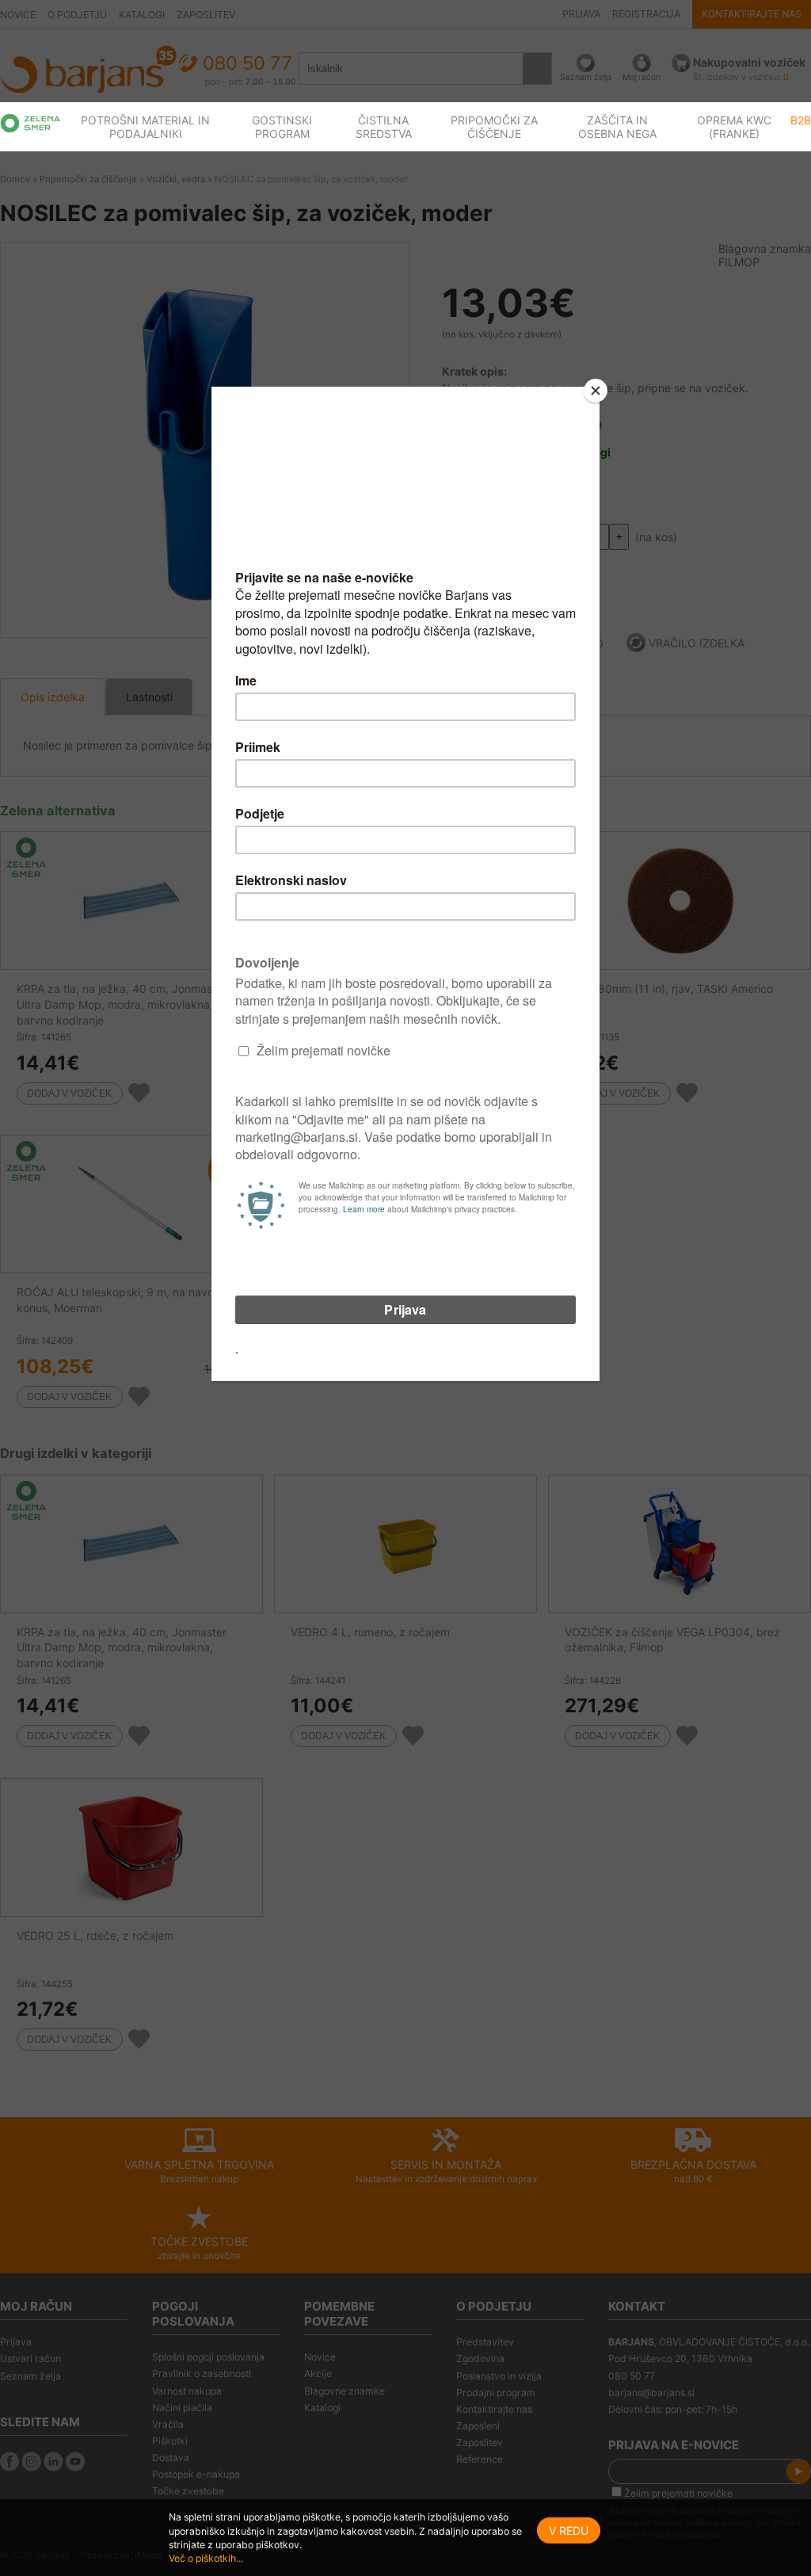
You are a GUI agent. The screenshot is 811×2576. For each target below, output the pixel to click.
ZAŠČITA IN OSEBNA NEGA (617, 127)
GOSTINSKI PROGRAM (282, 127)
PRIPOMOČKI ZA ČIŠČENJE (494, 127)
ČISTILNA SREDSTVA (384, 127)
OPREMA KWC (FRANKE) (734, 127)
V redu (569, 2530)
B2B (801, 120)
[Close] (596, 391)
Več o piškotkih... (206, 2558)
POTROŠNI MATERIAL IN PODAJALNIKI (145, 127)
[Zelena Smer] (30, 123)
